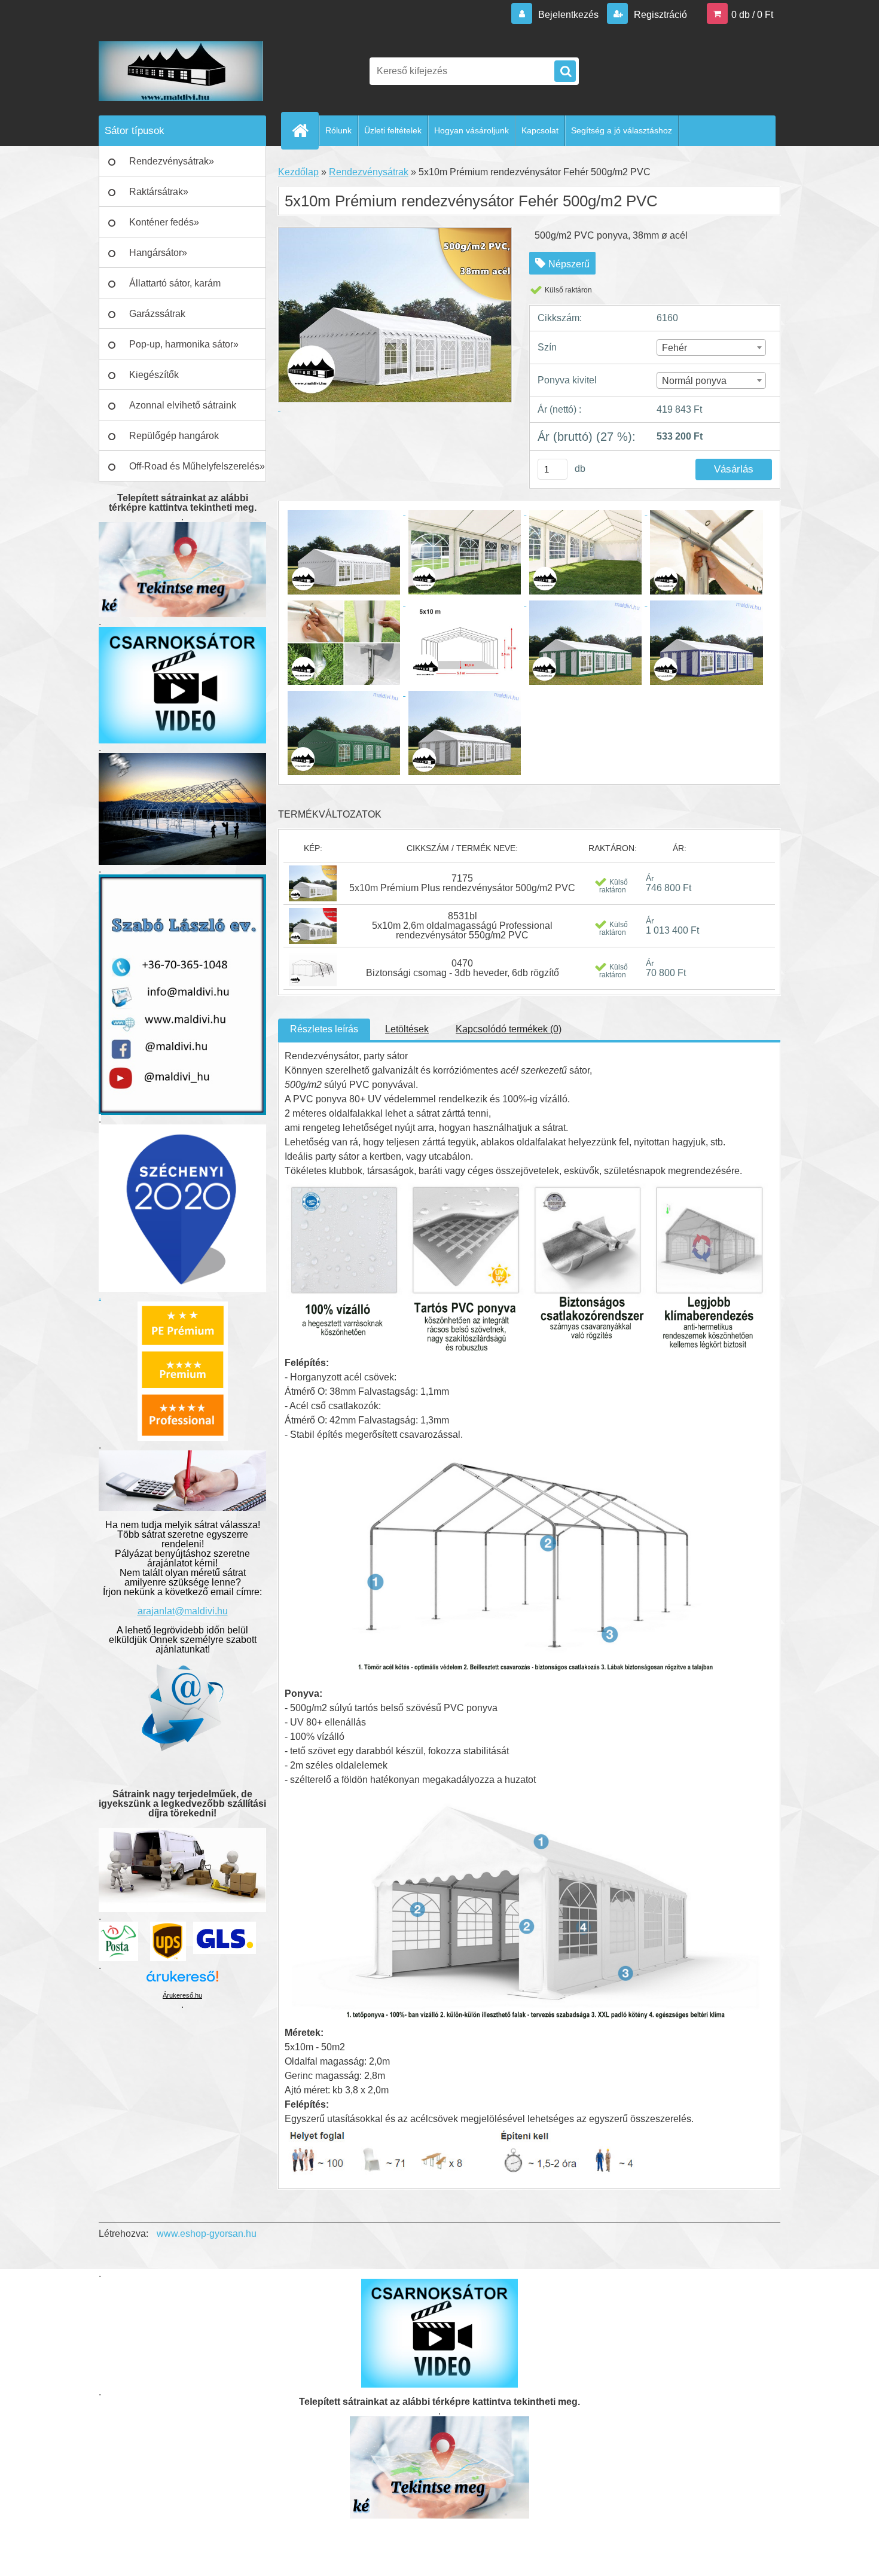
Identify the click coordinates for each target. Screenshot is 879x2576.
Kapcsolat (540, 130)
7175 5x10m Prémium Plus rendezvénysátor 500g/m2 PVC (462, 883)
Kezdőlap (298, 172)
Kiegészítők (154, 375)
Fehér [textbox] (674, 348)
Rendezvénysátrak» (172, 161)
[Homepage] (305, 130)
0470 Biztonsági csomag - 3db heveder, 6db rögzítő (463, 968)
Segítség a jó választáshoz (622, 130)
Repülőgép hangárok (174, 436)
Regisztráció (659, 15)
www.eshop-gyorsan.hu (207, 2234)
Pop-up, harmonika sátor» (184, 344)
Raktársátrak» (159, 192)
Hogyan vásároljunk (471, 130)
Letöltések (407, 1029)
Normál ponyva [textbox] (694, 381)
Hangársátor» (158, 253)
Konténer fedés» (164, 222)
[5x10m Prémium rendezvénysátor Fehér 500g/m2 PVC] (345, 512)
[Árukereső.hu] (182, 1981)
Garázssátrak (157, 314)
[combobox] (712, 347)
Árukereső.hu (182, 1995)
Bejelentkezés (568, 15)
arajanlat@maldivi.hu (183, 1611)
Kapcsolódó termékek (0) (509, 1029)
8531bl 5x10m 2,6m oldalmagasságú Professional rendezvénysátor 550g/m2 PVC (462, 926)
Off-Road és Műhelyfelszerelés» (197, 466)
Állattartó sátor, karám (175, 283)
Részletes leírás (324, 1029)
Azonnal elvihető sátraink (183, 405)
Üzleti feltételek (393, 130)
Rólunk (338, 130)
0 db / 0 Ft (752, 15)
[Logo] (181, 71)
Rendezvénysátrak (369, 172)
